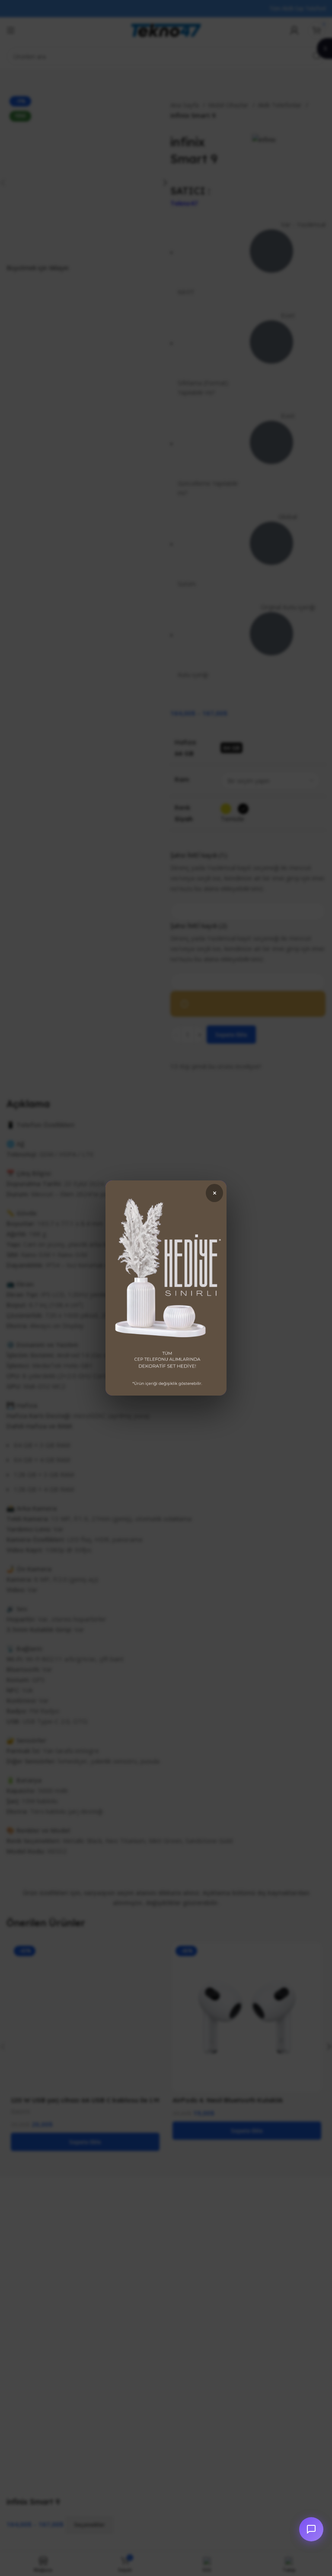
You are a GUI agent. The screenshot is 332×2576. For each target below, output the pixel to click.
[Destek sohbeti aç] (311, 2529)
